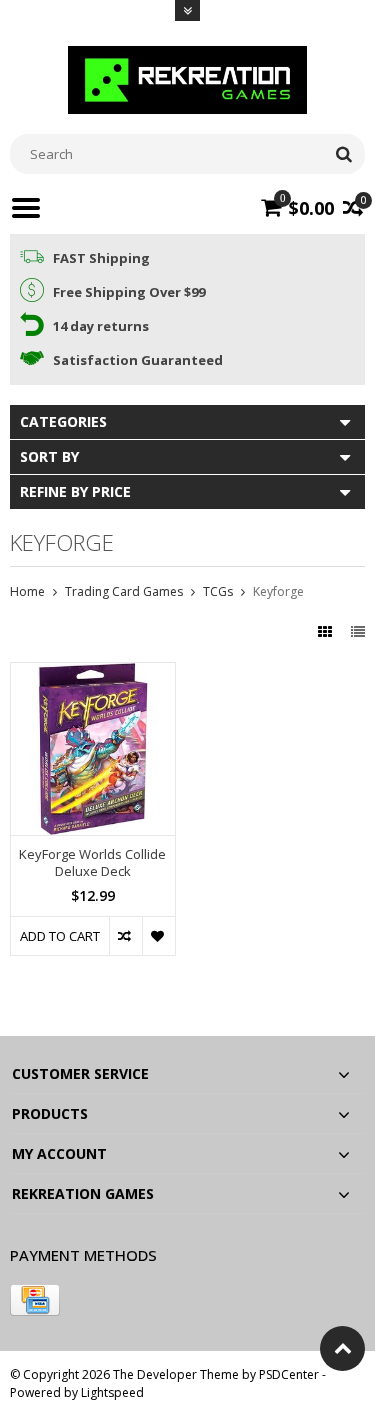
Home (27, 591)
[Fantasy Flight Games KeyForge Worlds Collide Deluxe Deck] (93, 673)
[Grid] (327, 631)
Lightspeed (112, 1392)
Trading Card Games (124, 591)
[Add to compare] (125, 936)
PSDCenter (289, 1374)
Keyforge (278, 591)
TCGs (218, 591)
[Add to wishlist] (158, 936)
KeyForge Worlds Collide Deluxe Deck (92, 863)
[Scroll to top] (342, 1348)
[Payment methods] (35, 1300)
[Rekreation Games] (188, 78)
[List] (358, 631)
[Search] (343, 154)
